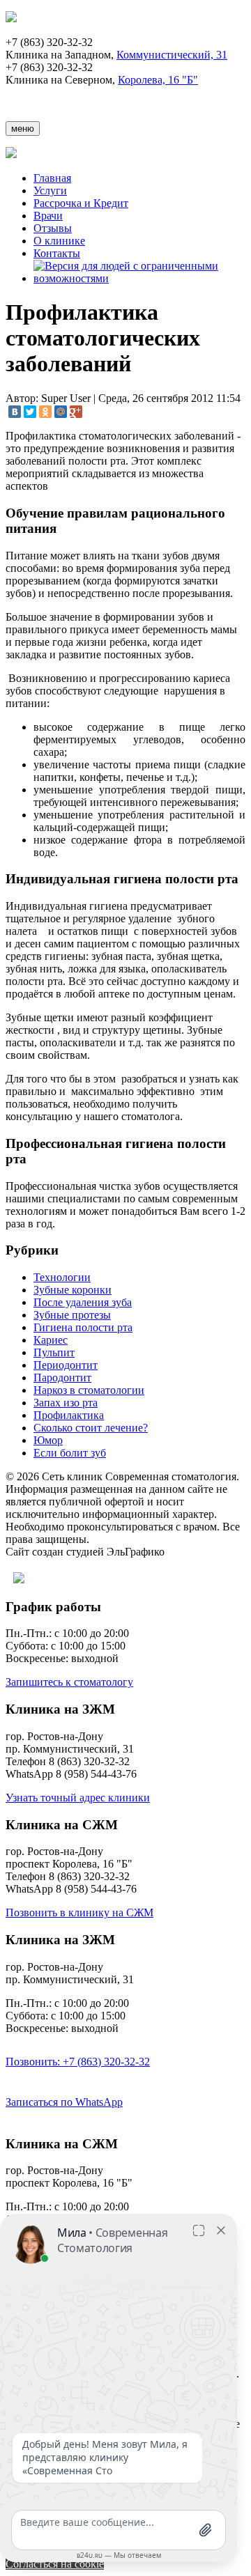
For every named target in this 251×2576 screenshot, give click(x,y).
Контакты (57, 253)
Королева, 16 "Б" (158, 80)
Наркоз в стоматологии (89, 1390)
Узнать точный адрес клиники (78, 1798)
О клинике (59, 241)
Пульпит (54, 1352)
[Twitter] (30, 412)
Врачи (48, 216)
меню (23, 129)
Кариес (51, 1340)
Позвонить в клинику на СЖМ (79, 1912)
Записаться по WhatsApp (64, 2102)
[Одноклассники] (45, 412)
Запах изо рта (66, 1403)
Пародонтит (62, 1378)
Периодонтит (66, 1365)
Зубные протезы (72, 1315)
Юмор (48, 1440)
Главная (52, 178)
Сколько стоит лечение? (91, 1428)
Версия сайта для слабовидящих (106, 1580)
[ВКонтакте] (15, 412)
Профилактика (69, 1415)
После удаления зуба (83, 1302)
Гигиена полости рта (83, 1327)
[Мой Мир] (61, 412)
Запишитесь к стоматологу (69, 1682)
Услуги (50, 191)
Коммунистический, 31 (172, 55)
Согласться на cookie (55, 2564)
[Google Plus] (76, 412)
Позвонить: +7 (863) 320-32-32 (78, 2062)
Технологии (62, 1277)
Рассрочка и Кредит (81, 203)
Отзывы (53, 228)
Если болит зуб (70, 1453)
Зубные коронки (73, 1290)
